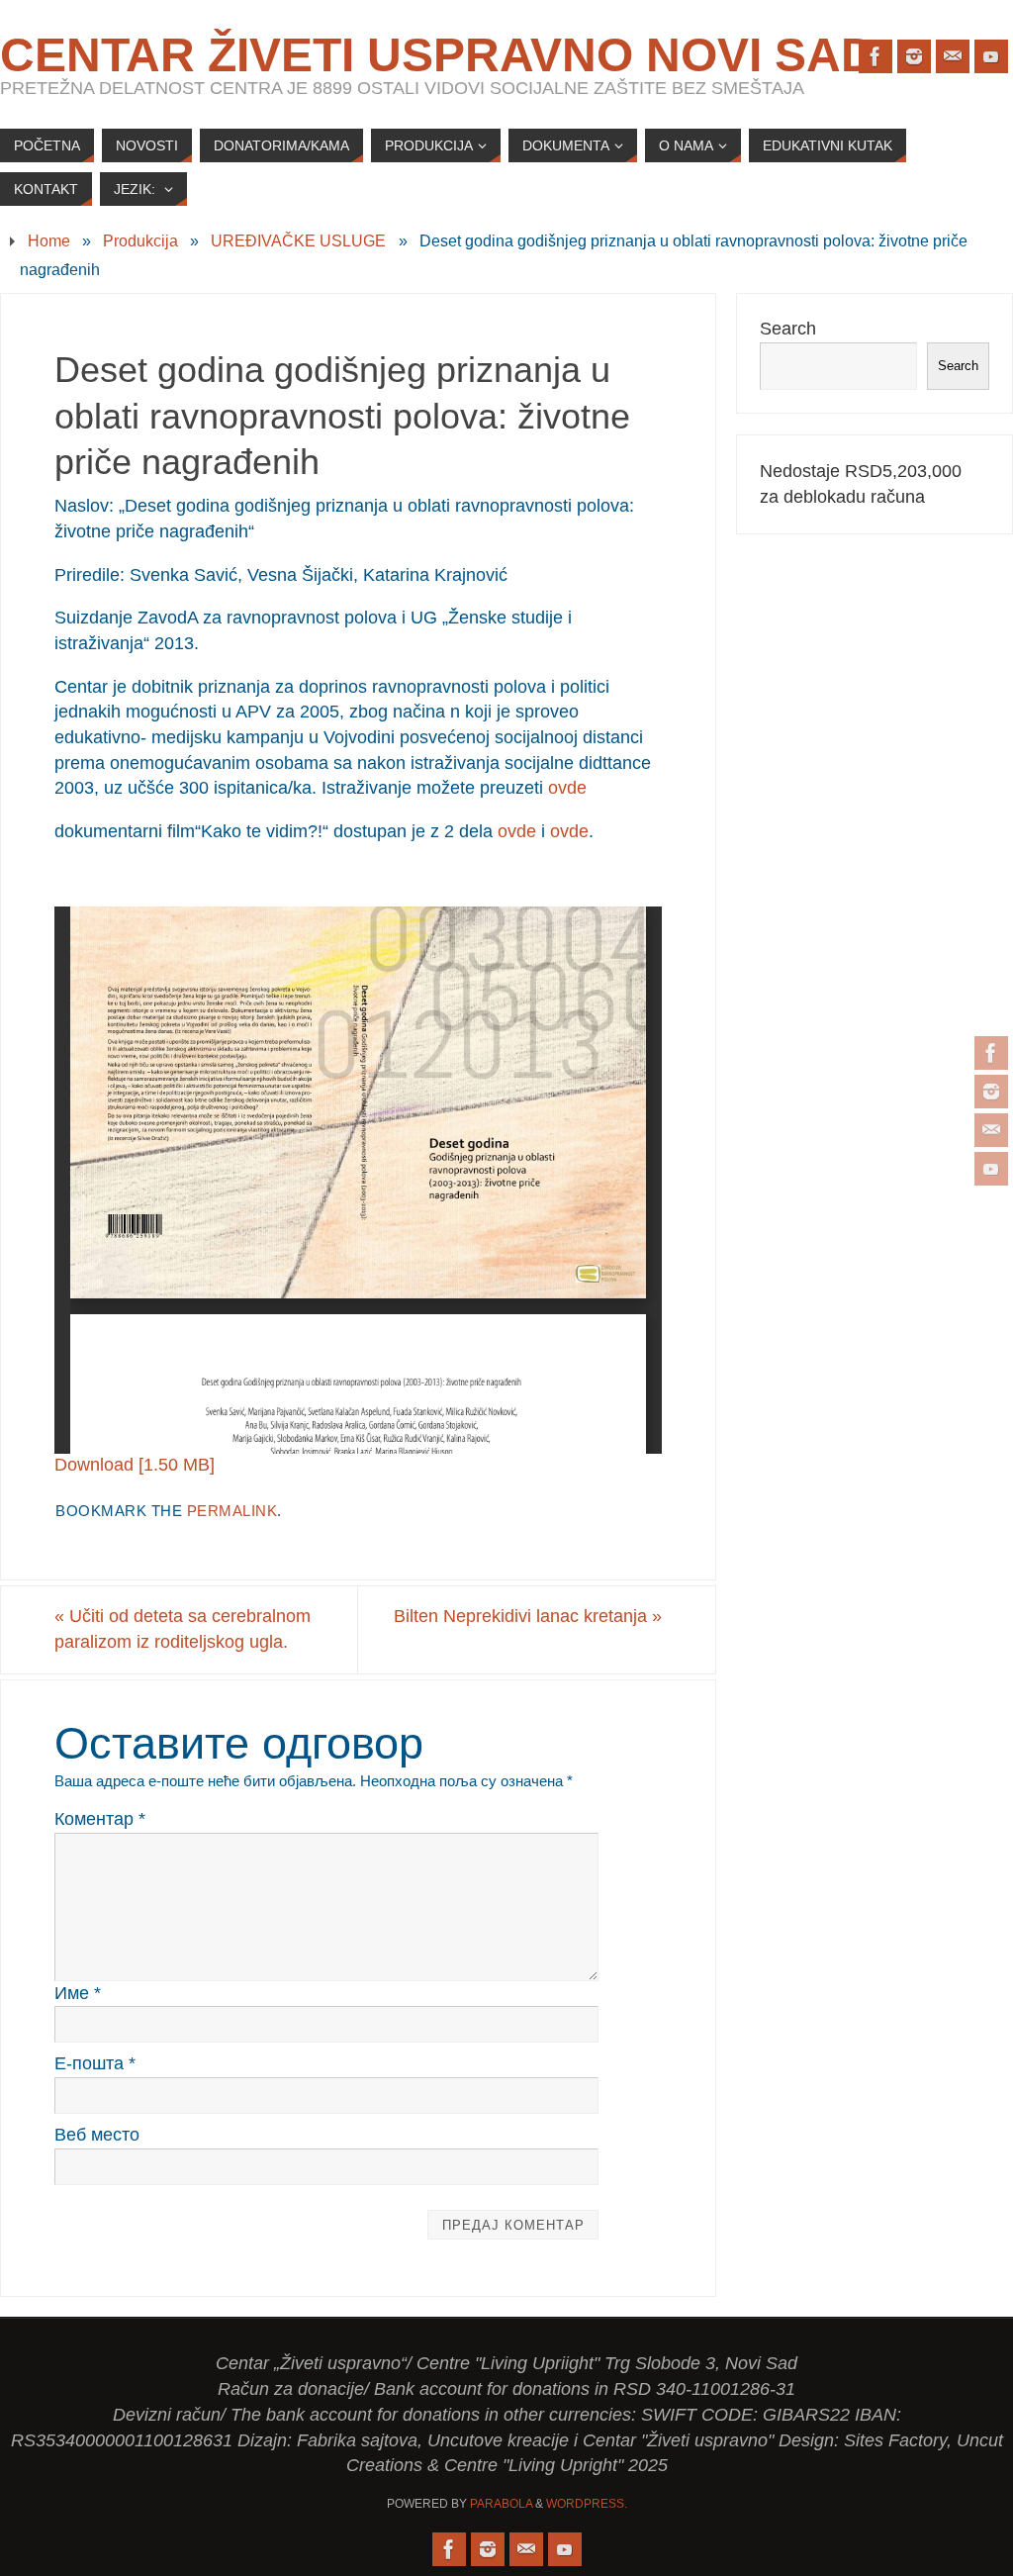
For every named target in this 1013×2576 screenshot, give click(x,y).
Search (788, 329)
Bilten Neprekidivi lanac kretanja (528, 1616)
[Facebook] (991, 1053)
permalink (232, 1511)
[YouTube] (991, 1169)
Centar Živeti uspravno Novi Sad (438, 55)
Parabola (501, 2504)
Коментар (100, 1819)
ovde (567, 788)
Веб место (97, 2135)
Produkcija (140, 240)
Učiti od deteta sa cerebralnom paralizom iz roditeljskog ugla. (183, 1629)
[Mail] (991, 1130)
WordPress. (587, 2504)
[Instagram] (991, 1092)
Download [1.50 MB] (135, 1465)
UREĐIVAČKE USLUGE (298, 240)
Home (49, 240)
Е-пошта (95, 2063)
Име (78, 1993)
